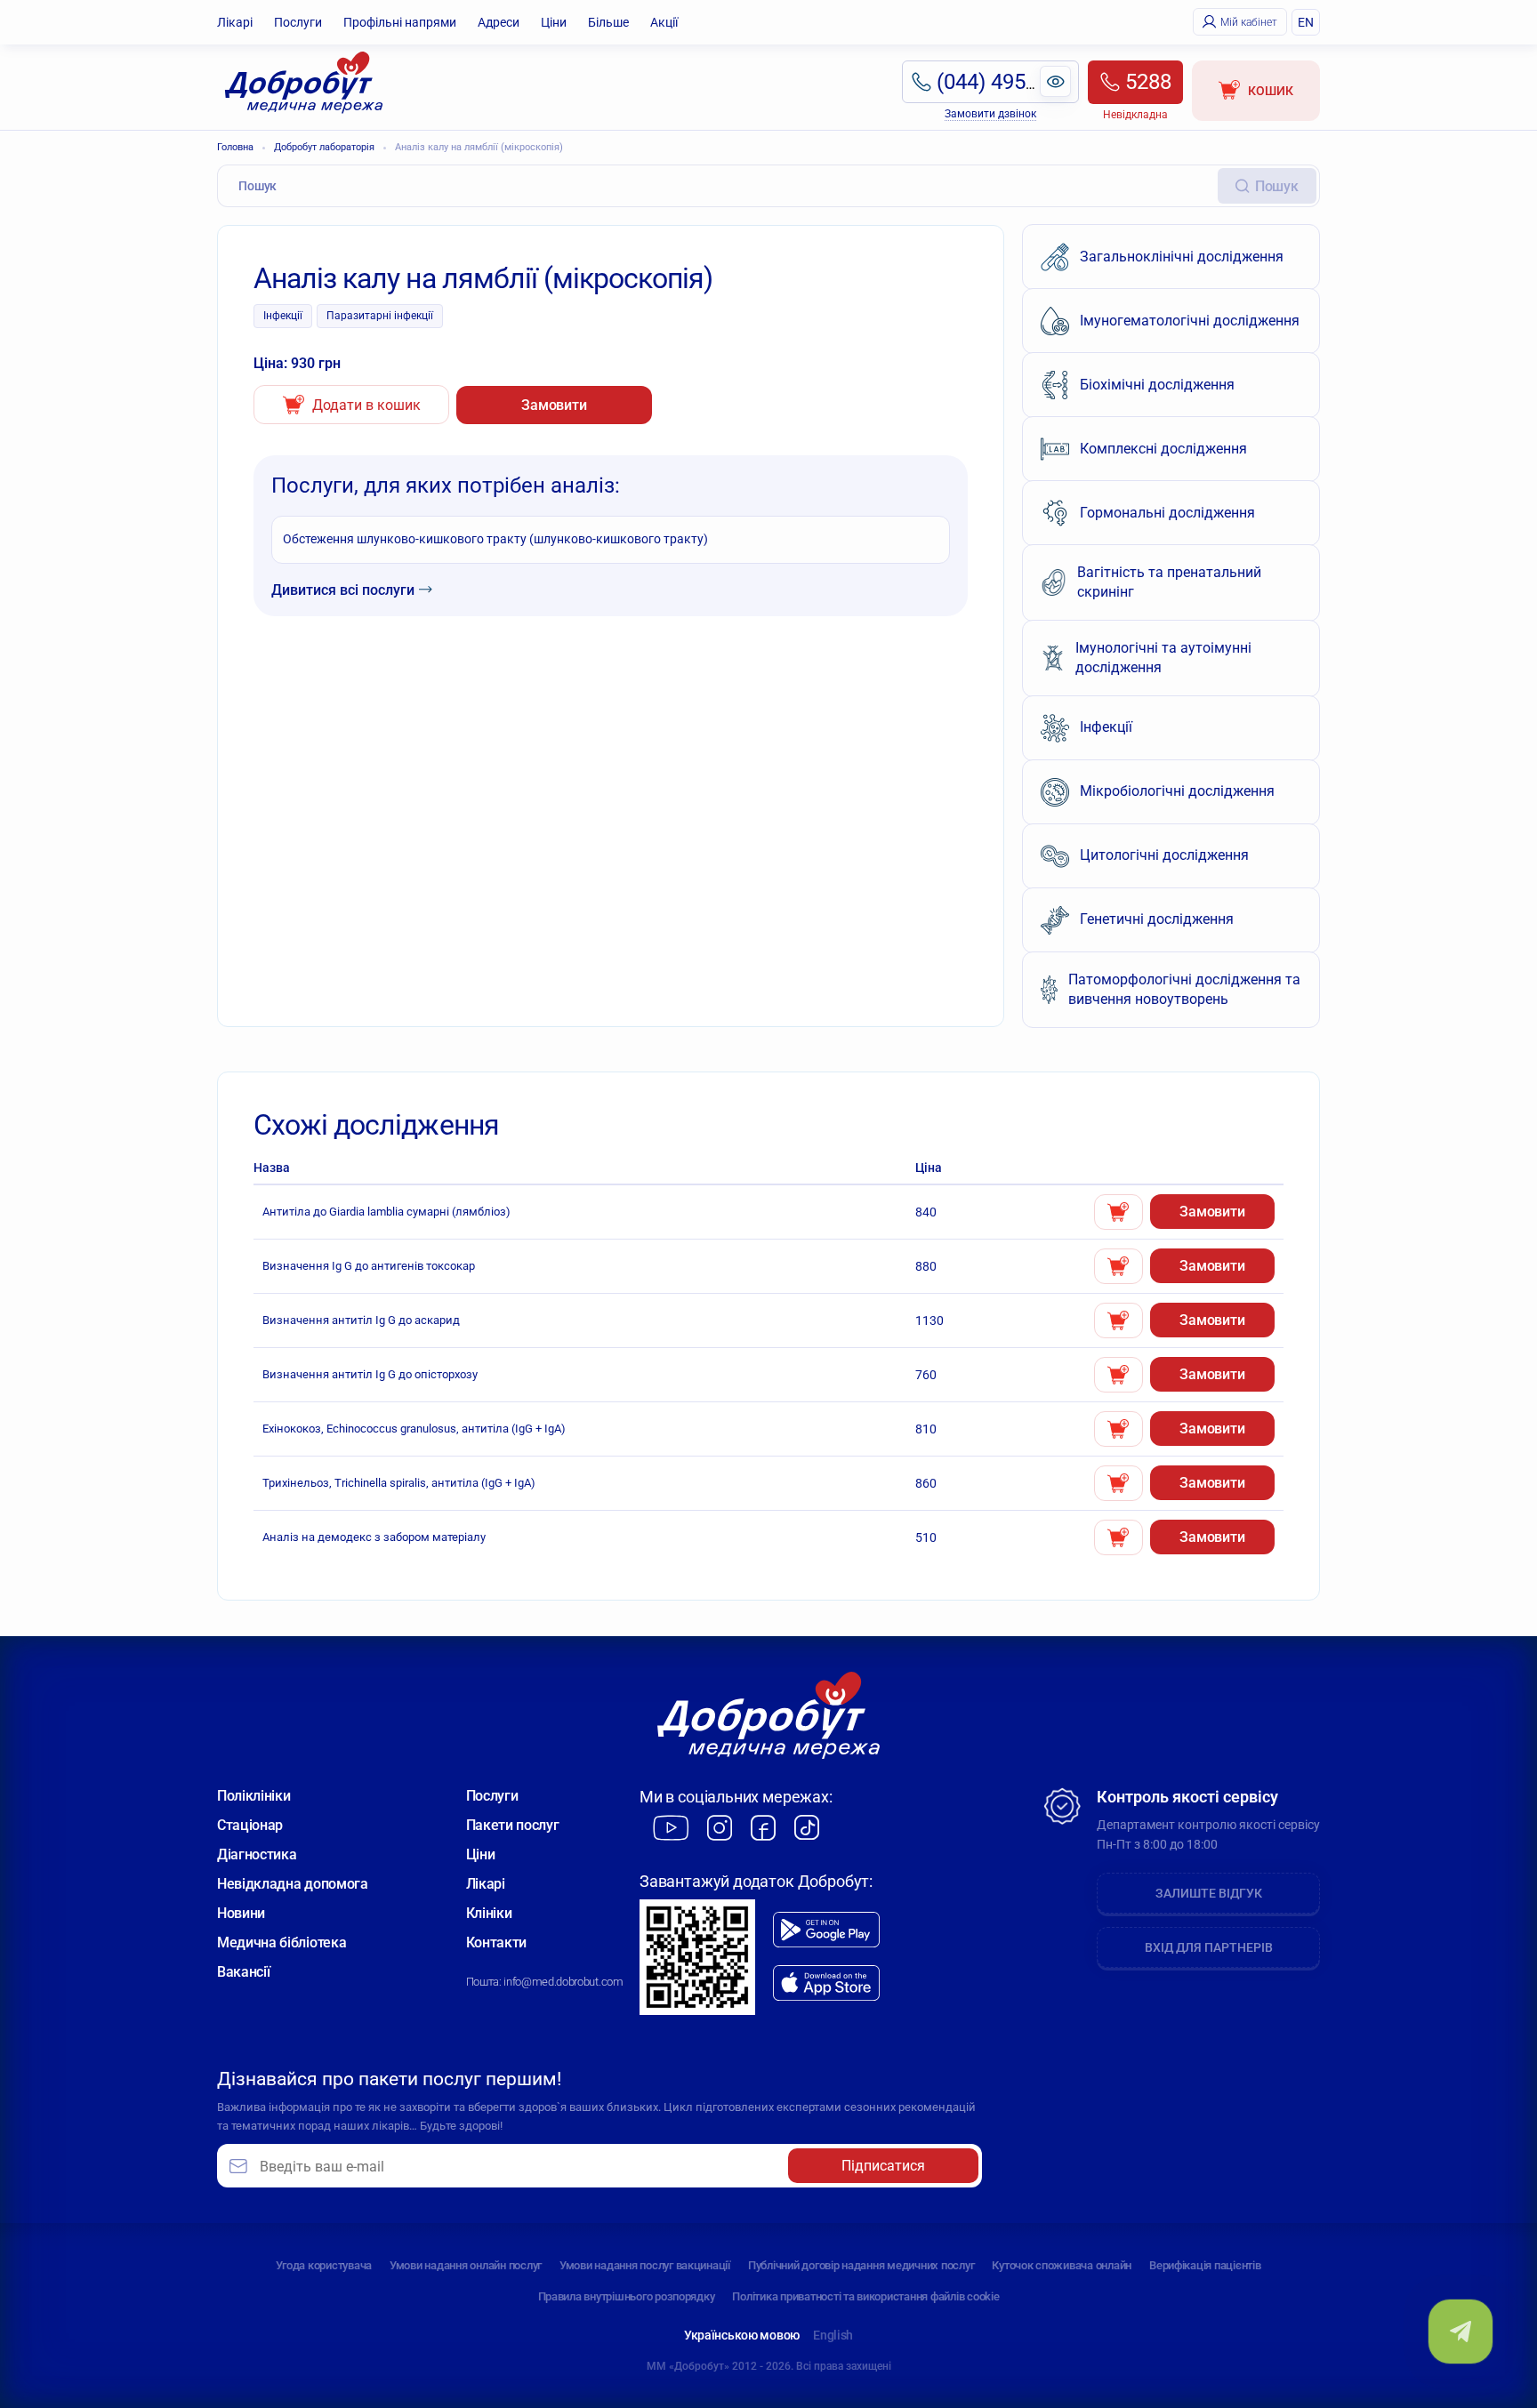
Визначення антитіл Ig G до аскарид (361, 1320)
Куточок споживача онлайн (1062, 2265)
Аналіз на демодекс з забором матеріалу (374, 1537)
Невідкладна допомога (293, 1884)
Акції (664, 22)
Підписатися (883, 2166)
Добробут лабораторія (324, 147)
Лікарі (235, 22)
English (833, 2335)
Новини (241, 1913)
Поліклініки (253, 1796)
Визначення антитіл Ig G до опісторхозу (370, 1374)
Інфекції (283, 316)
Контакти (496, 1942)
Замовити (554, 405)
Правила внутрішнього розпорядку (627, 2296)
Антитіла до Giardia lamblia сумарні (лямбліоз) (386, 1212)
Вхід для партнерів (1209, 1947)
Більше (608, 22)
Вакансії (243, 1972)
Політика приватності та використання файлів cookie (865, 2296)
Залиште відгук (1209, 1893)
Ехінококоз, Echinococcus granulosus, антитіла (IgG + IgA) (414, 1429)
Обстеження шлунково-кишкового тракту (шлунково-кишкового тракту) (495, 539)
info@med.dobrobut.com (563, 1982)
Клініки (489, 1913)
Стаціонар (250, 1825)
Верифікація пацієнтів (1205, 2265)
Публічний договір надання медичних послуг (861, 2265)
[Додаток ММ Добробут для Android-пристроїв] (826, 1930)
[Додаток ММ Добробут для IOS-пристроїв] (826, 1983)
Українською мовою (742, 2335)
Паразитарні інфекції (380, 316)
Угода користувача (324, 2265)
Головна (235, 147)
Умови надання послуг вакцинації (645, 2265)
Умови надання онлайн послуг (466, 2265)
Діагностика (257, 1854)
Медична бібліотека (282, 1942)
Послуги (298, 22)
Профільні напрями (400, 22)
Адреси (499, 22)
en (1306, 22)
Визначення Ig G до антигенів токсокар (369, 1266)
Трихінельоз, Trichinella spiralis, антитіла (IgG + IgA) (399, 1483)
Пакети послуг (513, 1825)
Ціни (554, 22)
